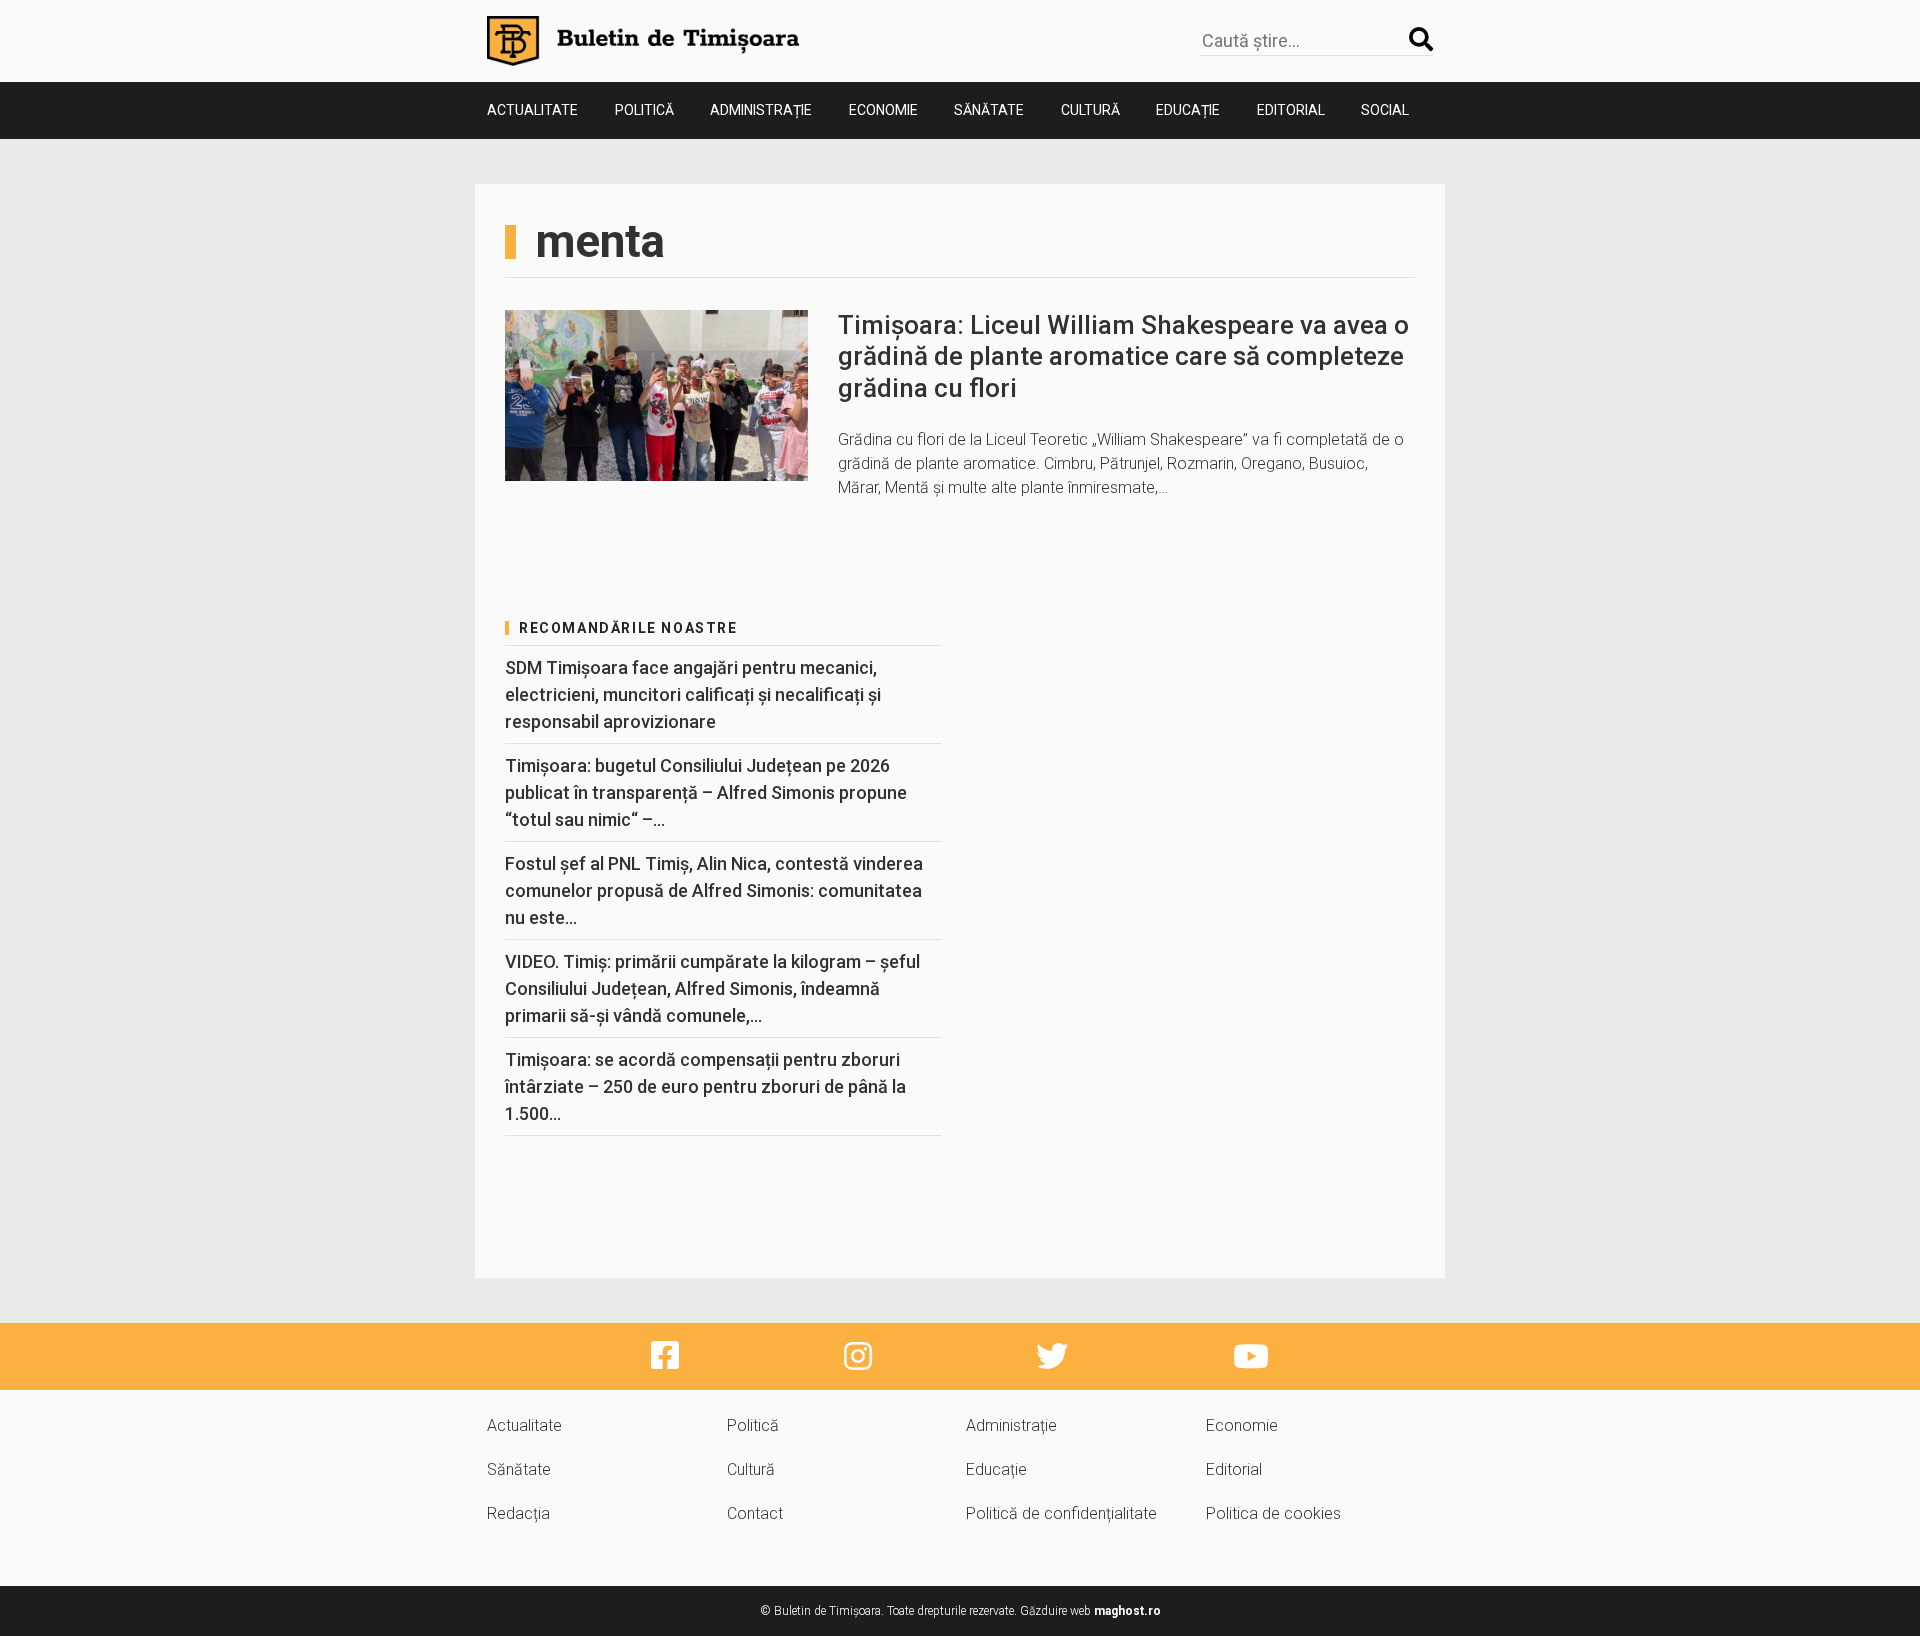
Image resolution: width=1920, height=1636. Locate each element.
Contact (755, 1513)
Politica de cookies (1273, 1513)
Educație (1188, 110)
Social (1385, 110)
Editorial (1291, 110)
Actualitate (532, 110)
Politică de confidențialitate (1061, 1513)
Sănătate (989, 110)
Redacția (518, 1513)
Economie (883, 110)
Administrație (761, 110)
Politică (644, 110)
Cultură (1090, 110)
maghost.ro (1127, 1611)
